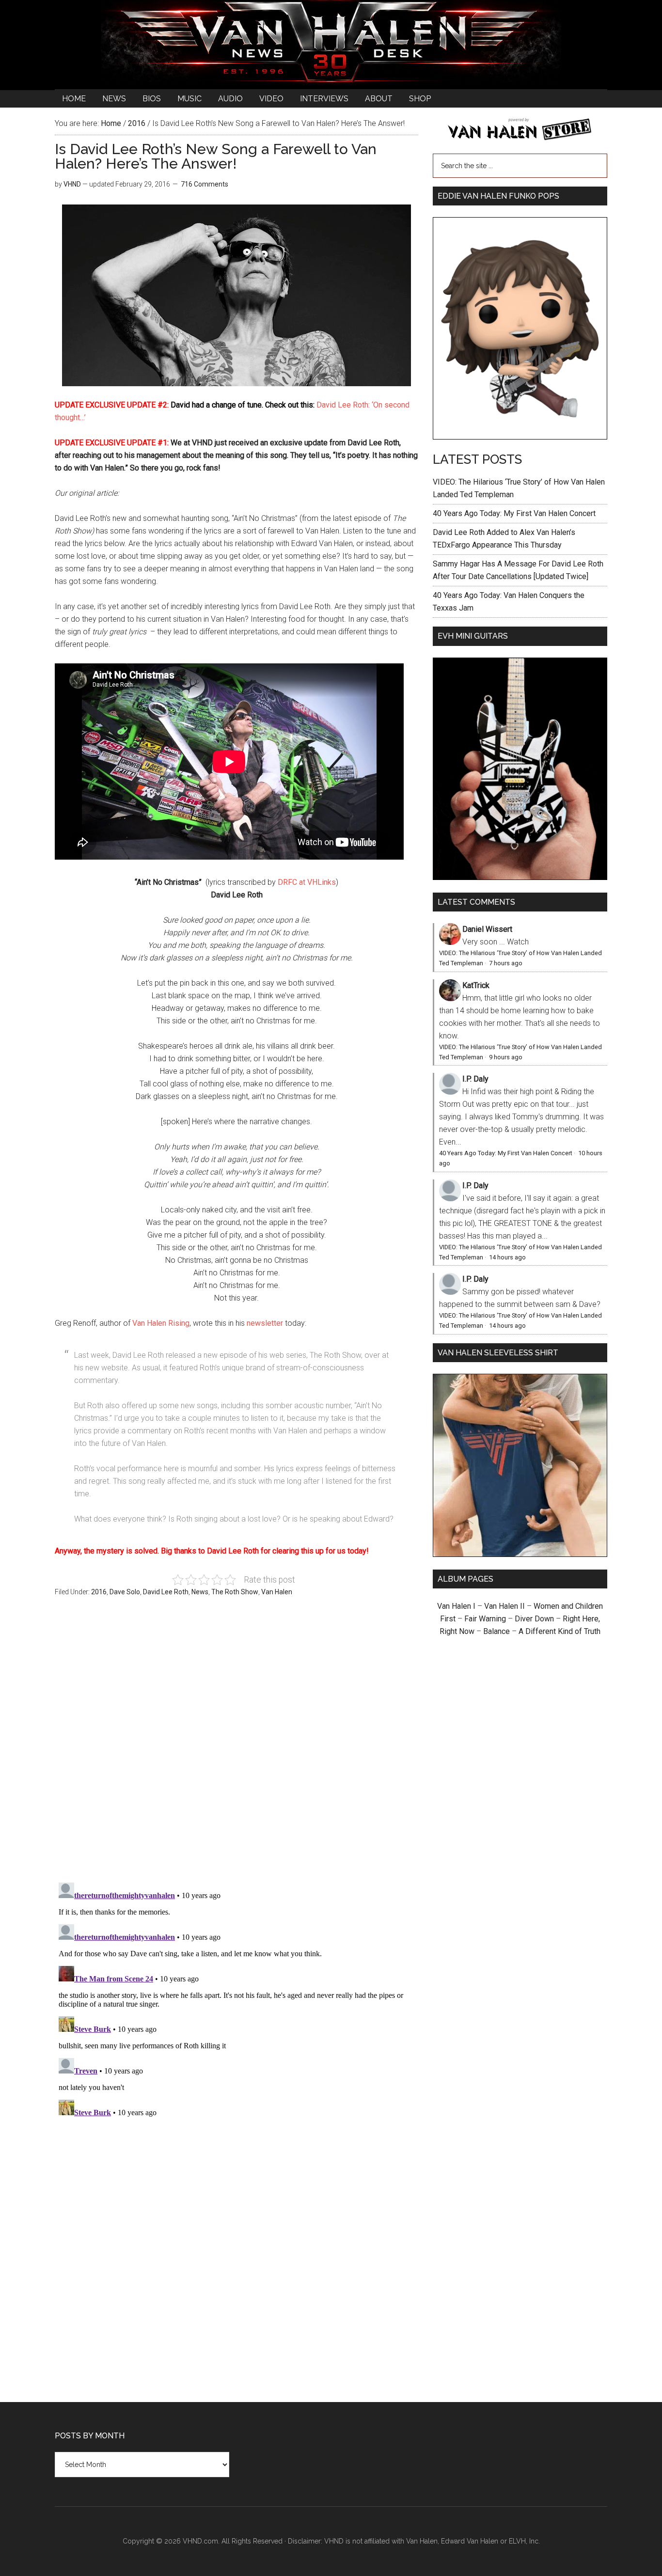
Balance (496, 1631)
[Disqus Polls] (236, 1745)
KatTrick (476, 985)
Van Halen (277, 1592)
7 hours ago (506, 963)
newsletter (265, 1323)
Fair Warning (485, 1619)
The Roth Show (235, 1592)
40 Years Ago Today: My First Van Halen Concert (514, 513)
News (200, 1592)
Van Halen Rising (161, 1323)
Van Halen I (456, 1606)
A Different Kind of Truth (560, 1631)
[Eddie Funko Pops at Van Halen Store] (520, 437)
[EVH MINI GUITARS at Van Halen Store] (520, 877)
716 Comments (205, 184)
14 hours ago (507, 1257)
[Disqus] (236, 2000)
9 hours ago (506, 1057)
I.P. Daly (475, 1079)
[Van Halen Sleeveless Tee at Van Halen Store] (520, 1554)
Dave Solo (125, 1592)
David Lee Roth (166, 1592)
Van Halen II (504, 1606)
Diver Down (534, 1619)
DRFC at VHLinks (307, 882)
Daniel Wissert (487, 929)
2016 (99, 1592)
